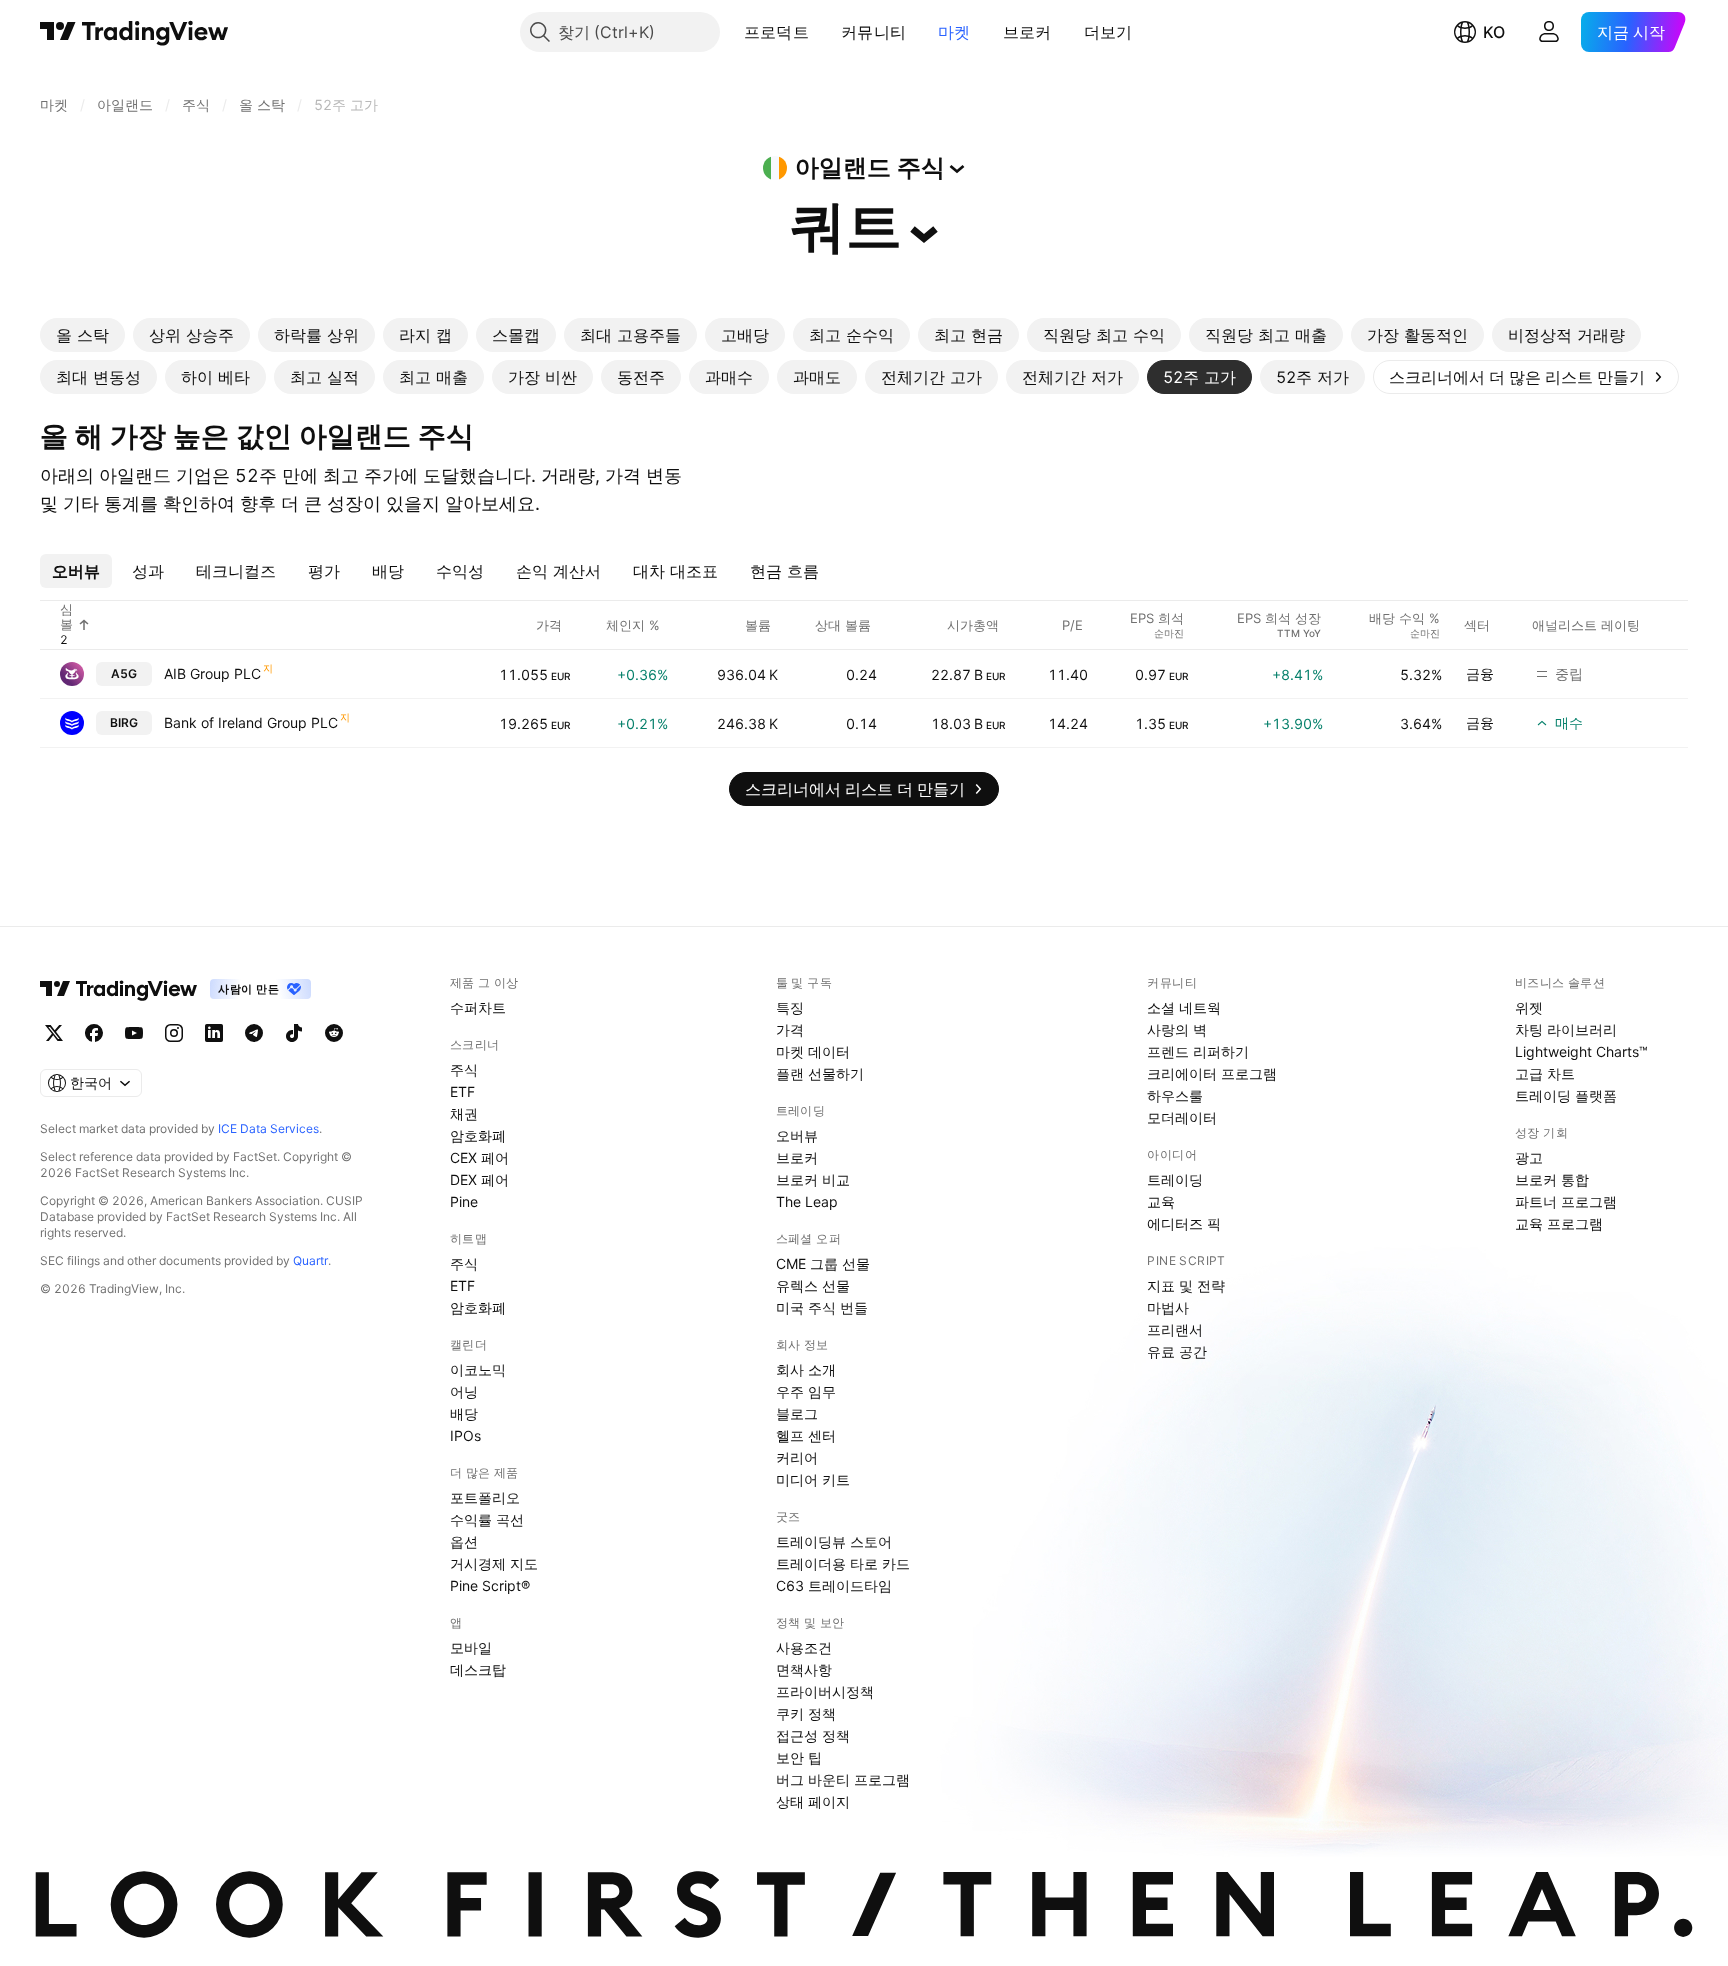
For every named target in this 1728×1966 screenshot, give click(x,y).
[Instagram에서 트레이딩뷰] (174, 1033)
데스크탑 (478, 1669)
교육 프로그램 (1559, 1223)
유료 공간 (1177, 1351)
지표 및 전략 (1186, 1285)
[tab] (82, 335)
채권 (464, 1113)
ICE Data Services (268, 1128)
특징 (790, 1007)
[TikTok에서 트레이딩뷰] (294, 1033)
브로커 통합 (1552, 1179)
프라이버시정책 (825, 1691)
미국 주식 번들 (822, 1307)
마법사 (1168, 1307)
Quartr (310, 1260)
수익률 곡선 (487, 1519)
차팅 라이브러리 (1566, 1029)
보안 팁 (799, 1757)
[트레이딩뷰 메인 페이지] (134, 32)
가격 (790, 1029)
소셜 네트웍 (1184, 1007)
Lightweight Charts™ (1581, 1051)
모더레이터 (1182, 1117)
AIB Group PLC (212, 673)
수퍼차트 (478, 1007)
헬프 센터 (806, 1435)
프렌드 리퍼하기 (1198, 1051)
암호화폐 (478, 1135)
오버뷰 (797, 1135)
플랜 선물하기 (820, 1073)
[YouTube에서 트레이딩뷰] (134, 1033)
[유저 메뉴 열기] (1549, 32)
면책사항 (804, 1669)
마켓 (954, 32)
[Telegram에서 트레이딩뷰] (254, 1033)
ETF (462, 1091)
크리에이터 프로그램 (1212, 1073)
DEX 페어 (479, 1179)
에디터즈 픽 (1184, 1223)
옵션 (464, 1541)
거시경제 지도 (494, 1563)
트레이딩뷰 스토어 (834, 1541)
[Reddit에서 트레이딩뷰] (334, 1033)
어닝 (464, 1391)
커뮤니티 (873, 32)
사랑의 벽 (1177, 1029)
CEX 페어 (479, 1157)
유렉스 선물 (813, 1285)
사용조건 (804, 1647)
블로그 (797, 1413)
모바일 (471, 1647)
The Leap (807, 1201)
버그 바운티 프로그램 (843, 1779)
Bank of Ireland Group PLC (251, 722)
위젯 (1529, 1007)
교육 (1161, 1201)
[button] (824, 32)
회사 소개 (806, 1369)
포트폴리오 (485, 1497)
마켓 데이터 (813, 1051)
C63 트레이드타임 (834, 1585)
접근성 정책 (813, 1735)
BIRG (124, 722)
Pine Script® (490, 1585)
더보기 (1108, 32)
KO (1494, 32)
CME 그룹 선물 (823, 1263)
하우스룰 (1175, 1095)
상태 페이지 (813, 1801)
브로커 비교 (813, 1179)
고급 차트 (1545, 1073)
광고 (1529, 1157)
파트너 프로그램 (1566, 1201)
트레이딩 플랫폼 (1566, 1095)
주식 (464, 1069)
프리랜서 (1175, 1329)
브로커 (1027, 32)
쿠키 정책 (806, 1713)
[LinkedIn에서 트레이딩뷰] (214, 1033)
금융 (1480, 673)
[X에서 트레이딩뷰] (54, 1033)
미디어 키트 (813, 1479)
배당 (464, 1413)
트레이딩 (1175, 1179)
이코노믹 (478, 1369)
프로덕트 (776, 32)
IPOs (465, 1435)
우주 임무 (806, 1391)
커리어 (797, 1457)
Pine (464, 1201)
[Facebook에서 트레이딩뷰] (94, 1033)
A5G (124, 673)
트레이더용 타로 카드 (843, 1563)
